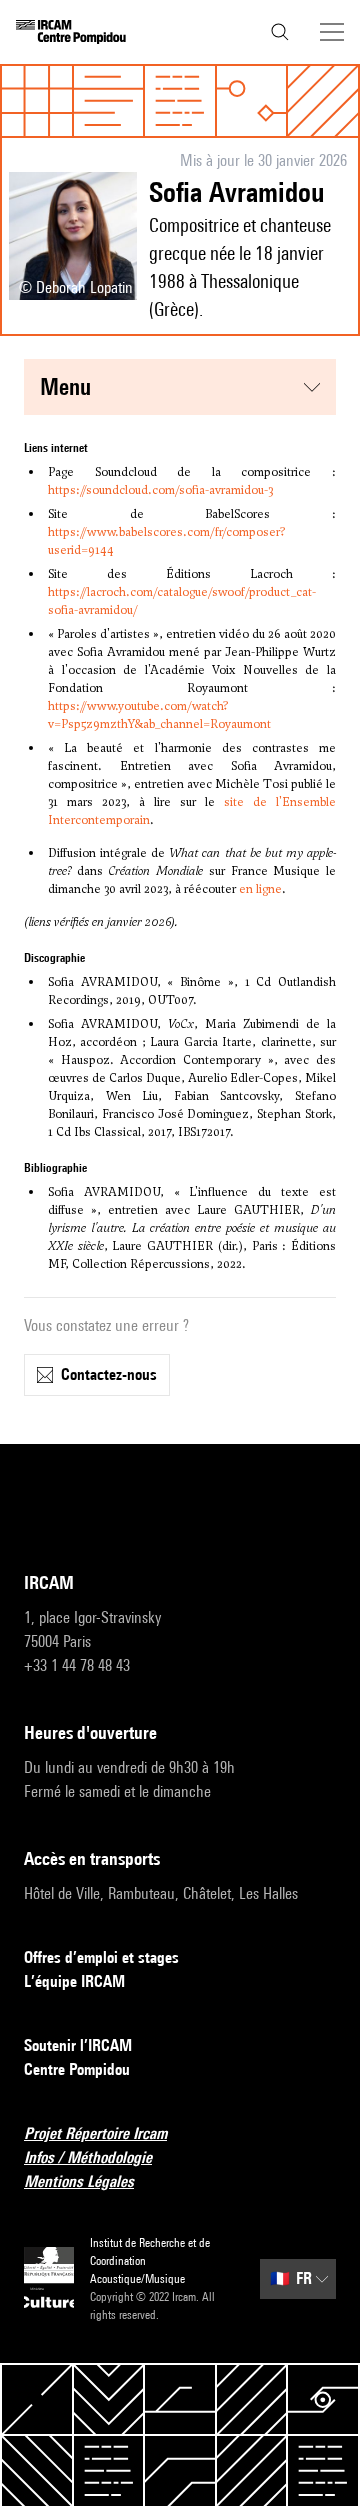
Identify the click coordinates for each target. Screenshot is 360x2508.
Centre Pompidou (77, 2069)
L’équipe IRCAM (74, 1981)
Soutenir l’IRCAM (78, 2045)
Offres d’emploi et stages (101, 1957)
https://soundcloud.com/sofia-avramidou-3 (160, 490)
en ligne (260, 889)
